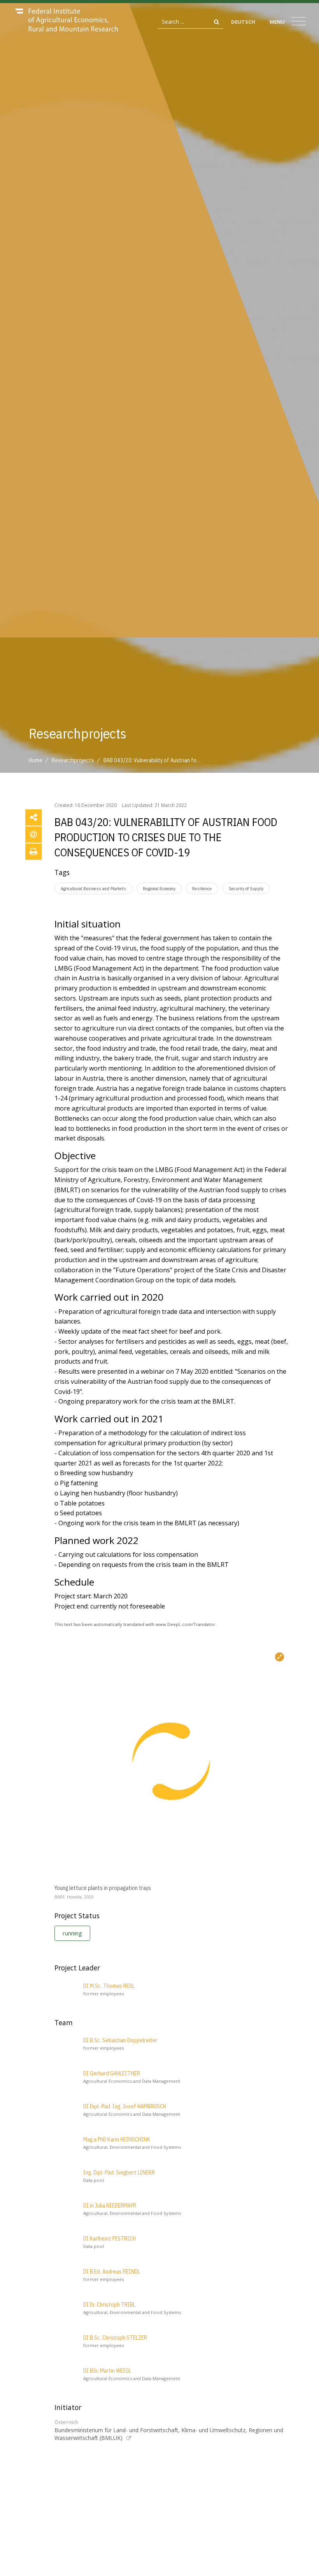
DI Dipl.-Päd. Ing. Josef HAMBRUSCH (125, 2106)
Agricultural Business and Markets (93, 888)
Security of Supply (246, 888)
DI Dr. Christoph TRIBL (109, 2305)
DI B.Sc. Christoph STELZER (115, 2338)
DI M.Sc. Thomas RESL (109, 1986)
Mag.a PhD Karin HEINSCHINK (117, 2139)
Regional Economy (159, 888)
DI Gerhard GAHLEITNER (112, 2073)
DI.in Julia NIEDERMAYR (110, 2206)
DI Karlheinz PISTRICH (110, 2239)
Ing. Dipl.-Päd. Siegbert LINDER (119, 2173)
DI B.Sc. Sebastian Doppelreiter (120, 2040)
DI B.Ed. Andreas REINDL (112, 2272)
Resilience (202, 888)
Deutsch (243, 22)
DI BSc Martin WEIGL (107, 2371)
